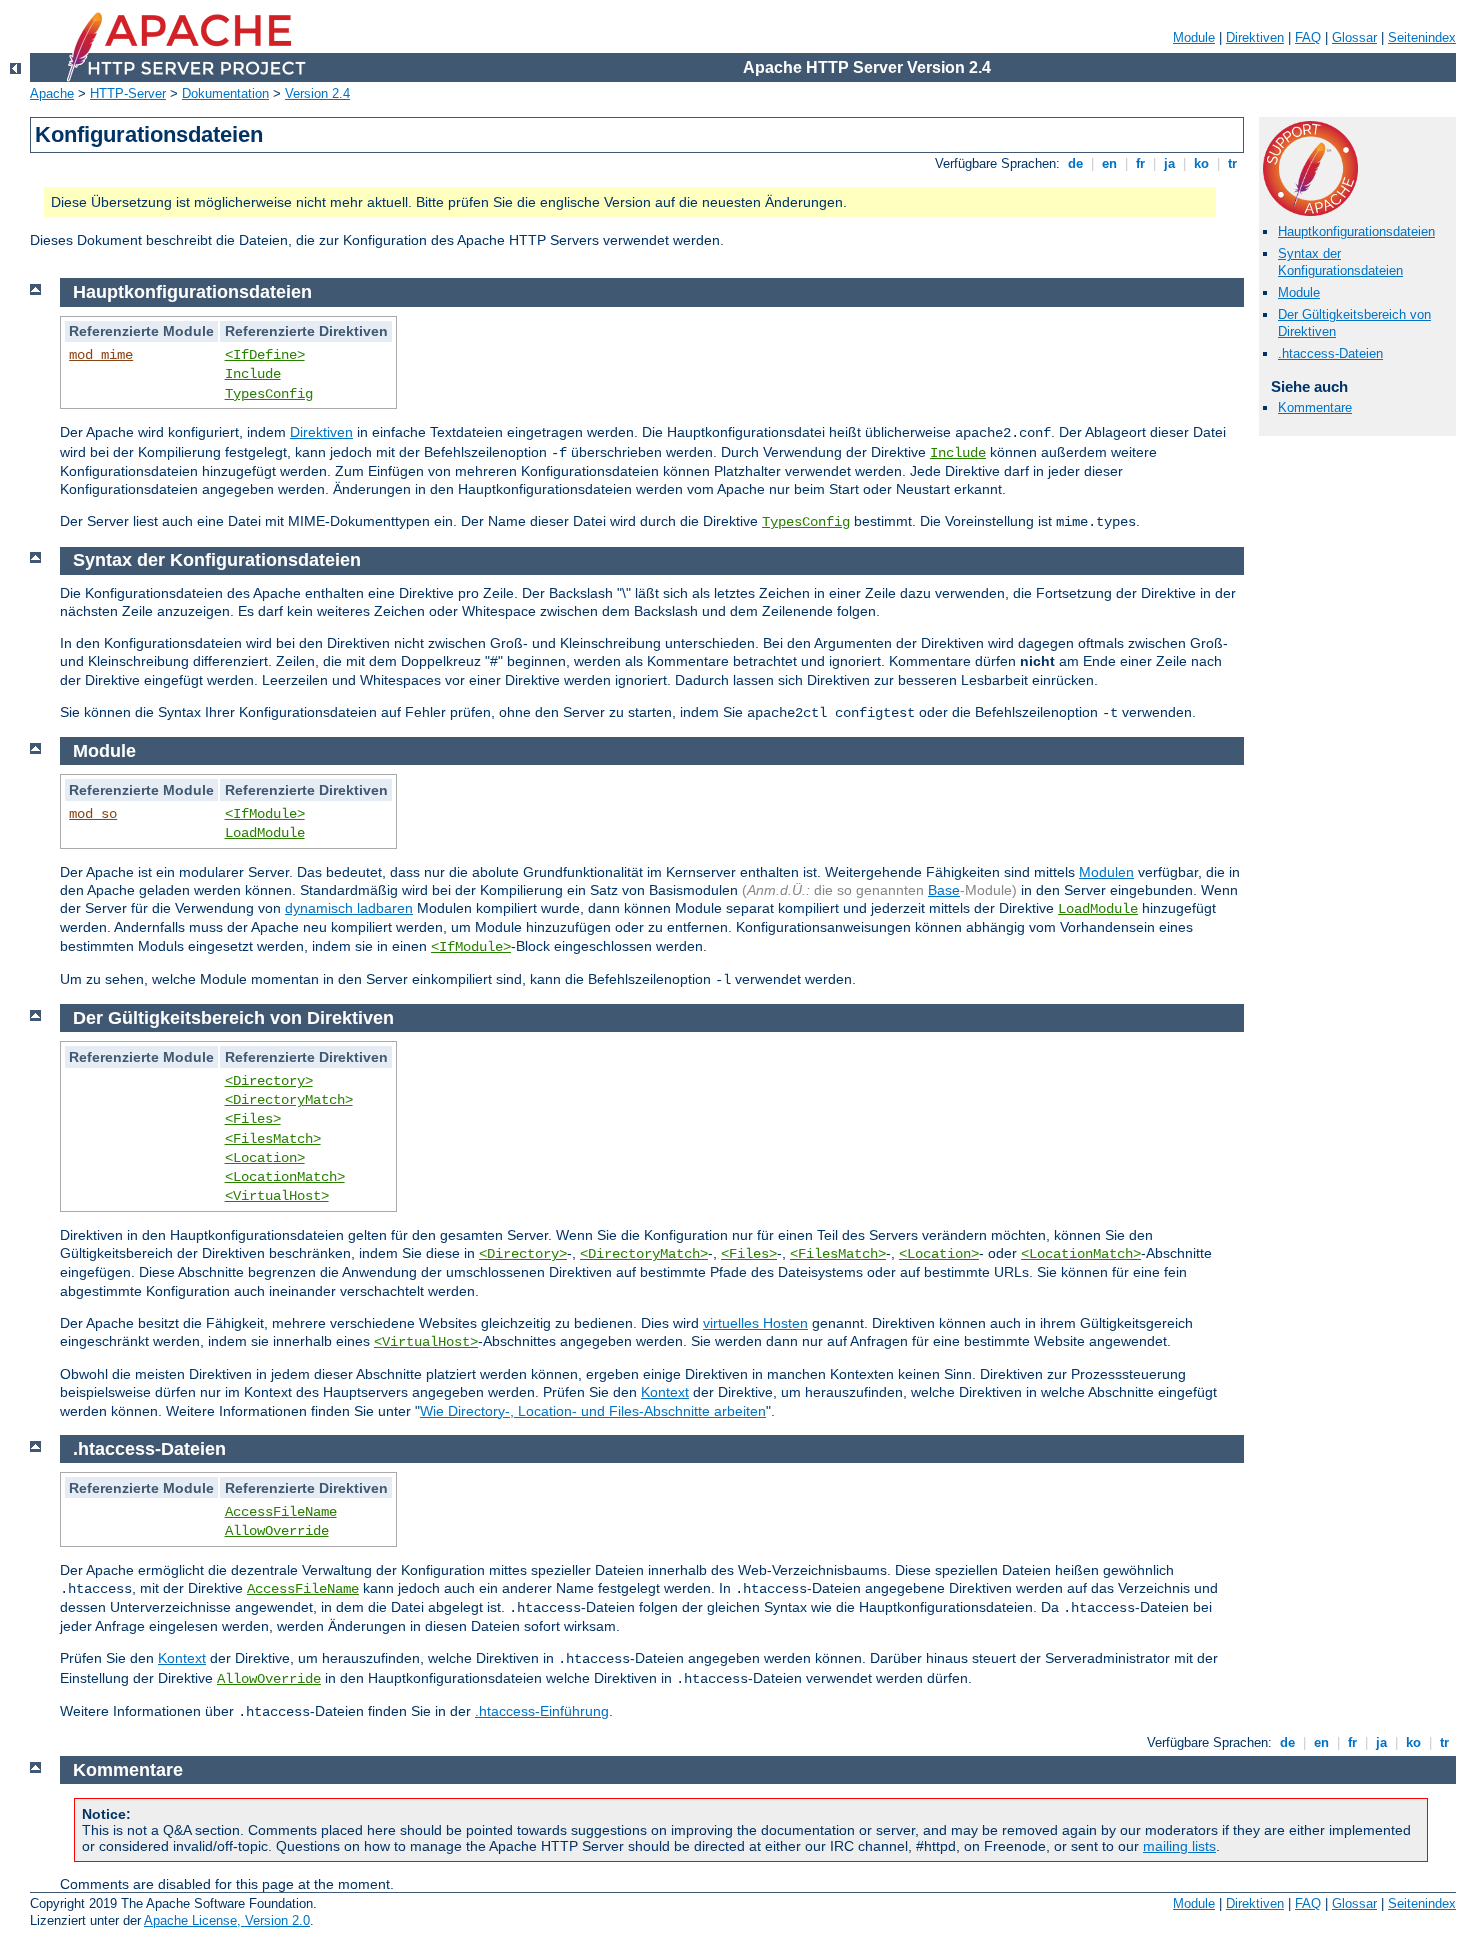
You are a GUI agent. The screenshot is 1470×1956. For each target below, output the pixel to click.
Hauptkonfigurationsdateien (1356, 231)
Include (253, 374)
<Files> (253, 1119)
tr (1232, 163)
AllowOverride (277, 1531)
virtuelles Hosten (755, 1323)
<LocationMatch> (285, 1177)
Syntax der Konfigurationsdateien (1340, 262)
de (1075, 163)
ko (1201, 163)
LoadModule (265, 833)
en (1109, 163)
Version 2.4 (317, 93)
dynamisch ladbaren (349, 908)
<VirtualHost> (277, 1196)
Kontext (665, 1392)
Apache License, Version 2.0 (227, 1920)
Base (944, 890)
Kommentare (1315, 407)
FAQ (1308, 37)
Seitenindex (1422, 37)
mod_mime (101, 355)
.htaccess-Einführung (542, 1711)
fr (1140, 163)
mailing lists (1179, 1846)
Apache (52, 93)
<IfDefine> (265, 355)
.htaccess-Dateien (1330, 353)
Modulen (1106, 872)
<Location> (265, 1158)
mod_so (93, 814)
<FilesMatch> (273, 1139)
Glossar (1354, 37)
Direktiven (1255, 37)
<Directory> (269, 1081)
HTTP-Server (128, 93)
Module (1194, 37)
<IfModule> (265, 814)
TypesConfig (269, 394)
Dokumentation (225, 93)
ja (1169, 163)
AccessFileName (281, 1512)
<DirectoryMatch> (289, 1100)
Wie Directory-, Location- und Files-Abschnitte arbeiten (593, 1411)
